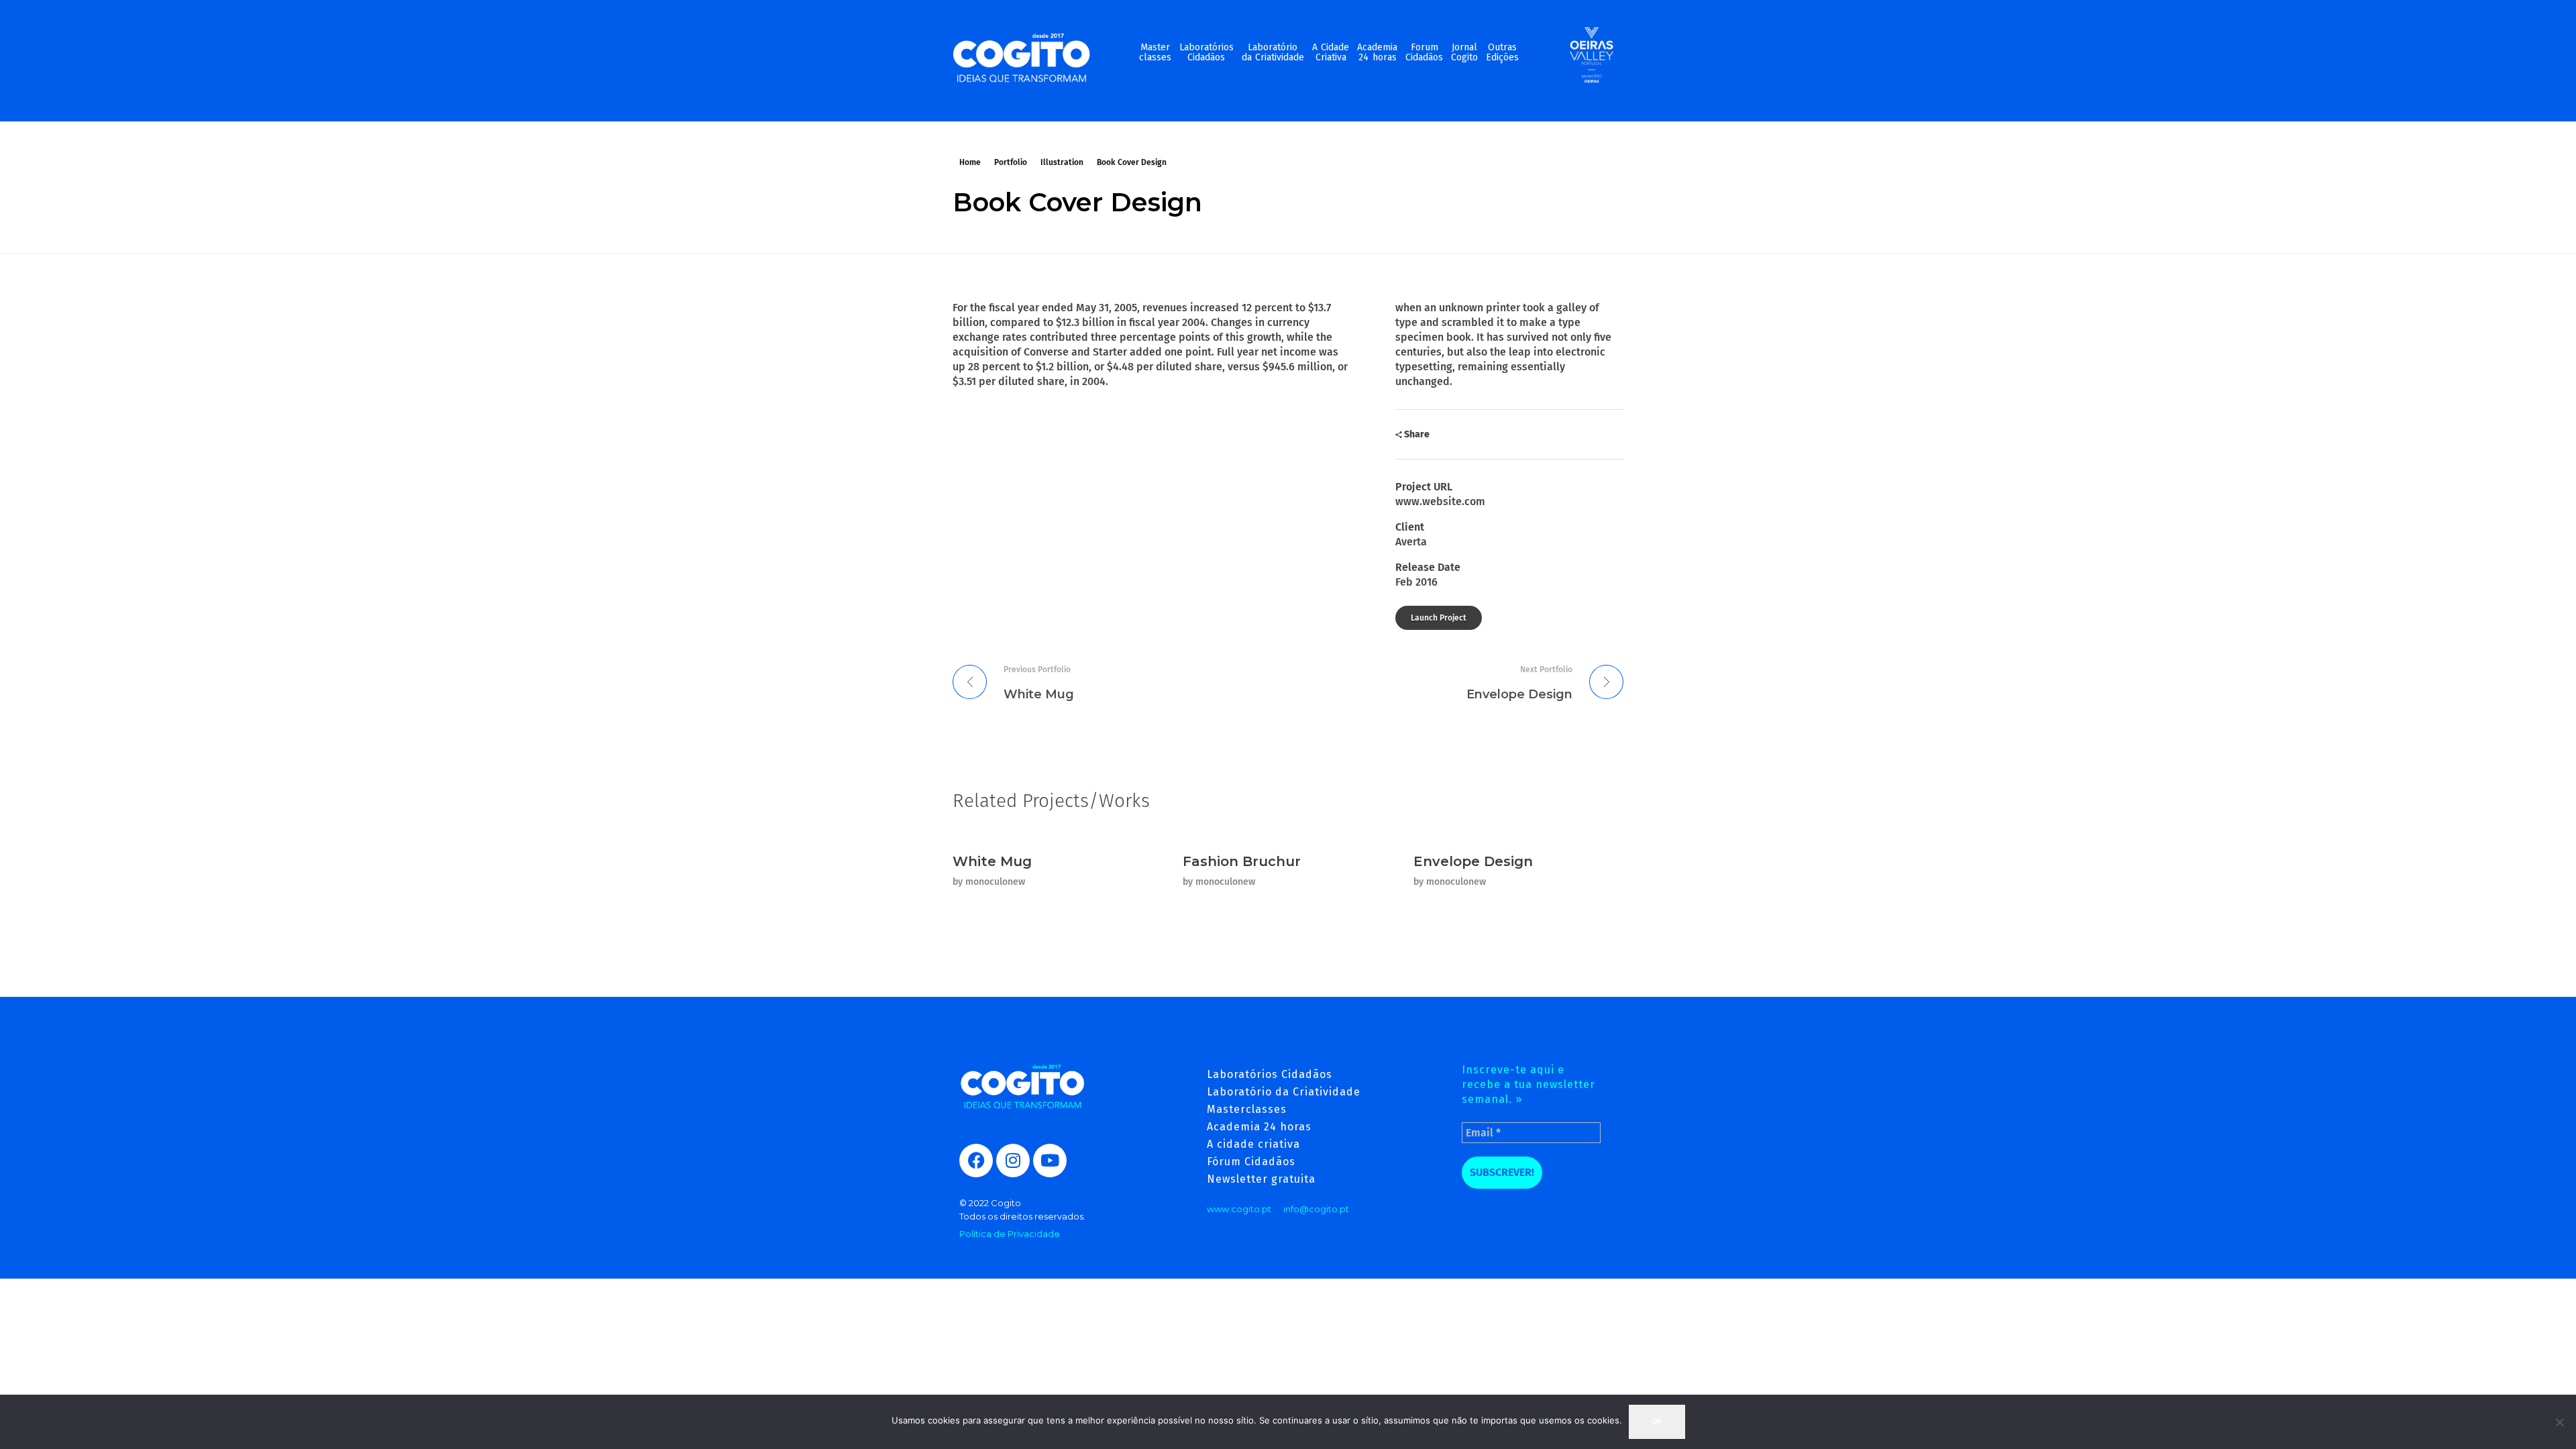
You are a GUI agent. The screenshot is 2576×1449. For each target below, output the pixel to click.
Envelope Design (1473, 861)
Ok (1657, 1421)
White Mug (992, 861)
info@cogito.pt (1316, 1209)
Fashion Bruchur (1242, 861)
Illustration (1062, 162)
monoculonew (995, 882)
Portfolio (1011, 162)
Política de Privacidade (1010, 1234)
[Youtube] (1050, 1161)
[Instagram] (1013, 1161)
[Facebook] (976, 1161)
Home (970, 162)
